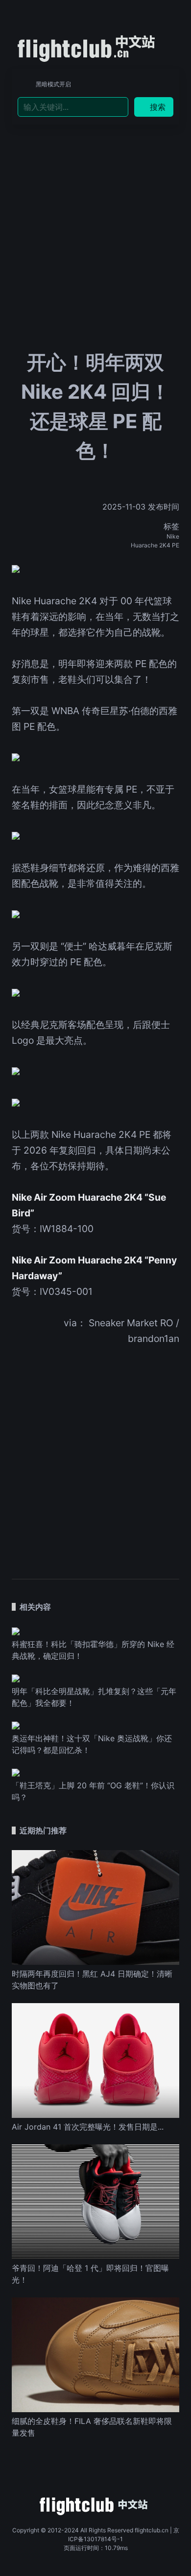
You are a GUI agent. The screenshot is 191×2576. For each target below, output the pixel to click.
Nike (173, 536)
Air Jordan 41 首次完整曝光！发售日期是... (88, 2127)
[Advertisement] (95, 206)
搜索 (158, 107)
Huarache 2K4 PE (155, 545)
